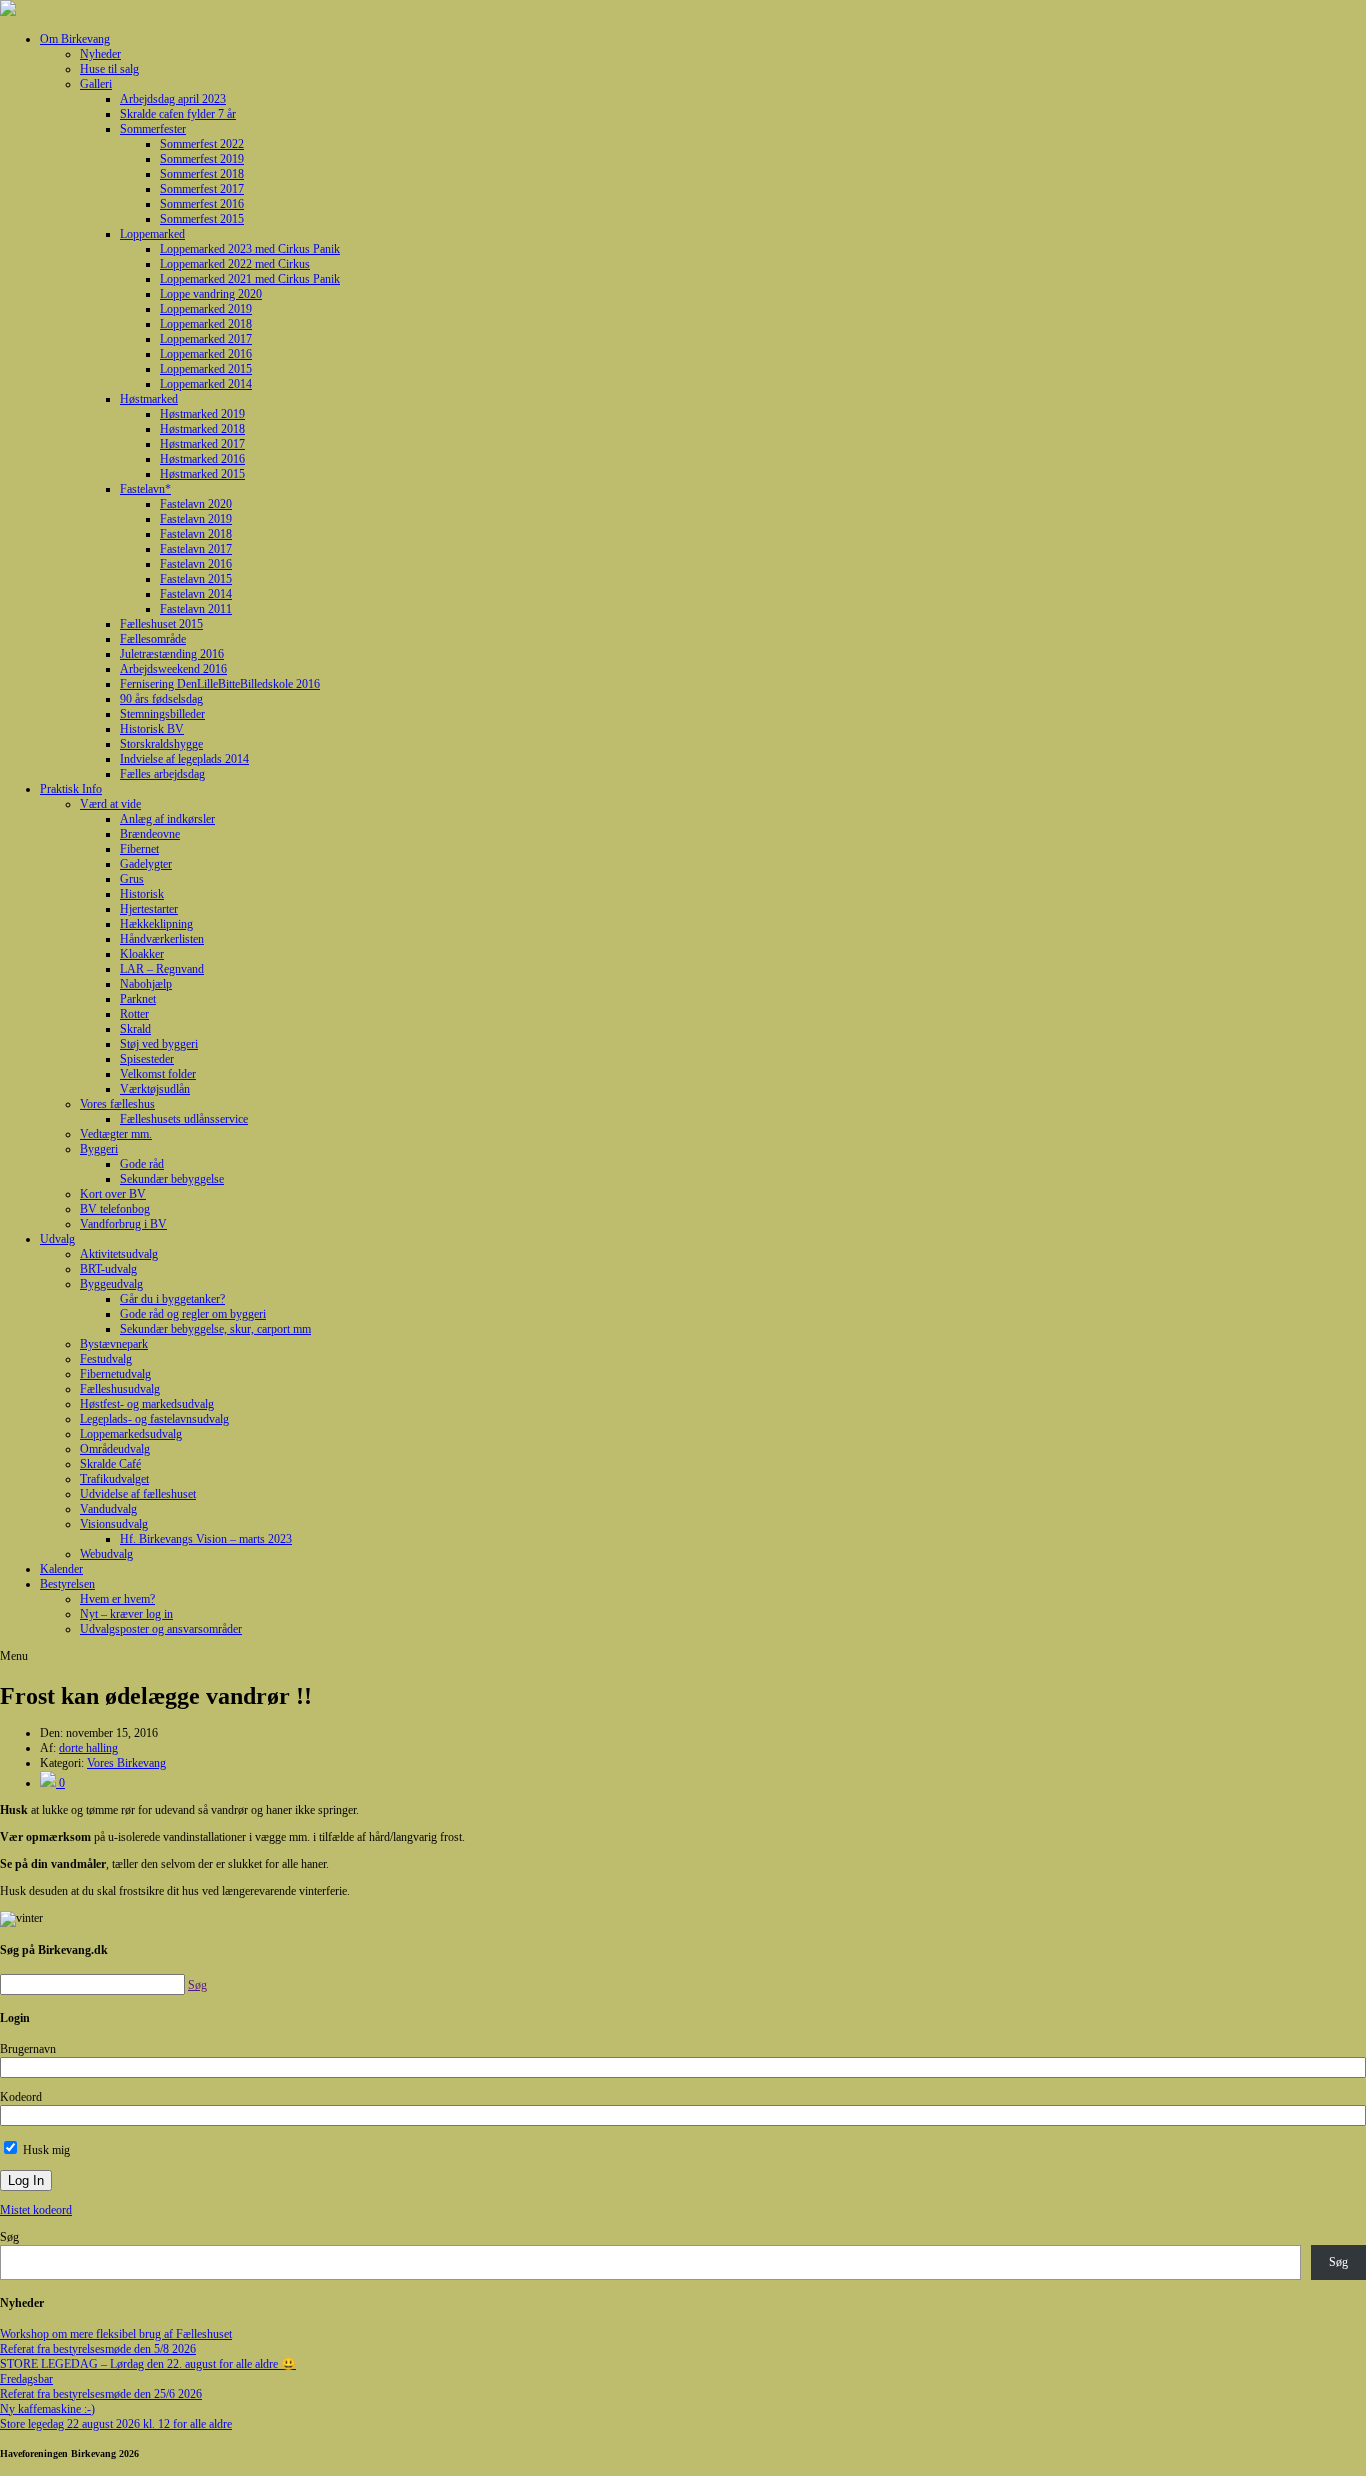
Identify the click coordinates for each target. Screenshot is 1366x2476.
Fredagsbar (26, 2379)
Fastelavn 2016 (196, 564)
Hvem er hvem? (117, 1599)
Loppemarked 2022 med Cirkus (235, 264)
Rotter (134, 1014)
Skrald (135, 1029)
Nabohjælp (146, 984)
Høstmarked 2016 (202, 459)
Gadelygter (146, 864)
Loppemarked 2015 (206, 369)
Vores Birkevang (126, 1763)
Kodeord (21, 2097)
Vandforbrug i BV (123, 1224)
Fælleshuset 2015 (161, 624)
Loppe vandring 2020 (211, 294)
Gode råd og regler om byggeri (193, 1314)
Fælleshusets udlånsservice (184, 1119)
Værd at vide (110, 804)
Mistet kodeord (36, 2210)
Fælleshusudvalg (120, 1389)
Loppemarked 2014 (206, 384)
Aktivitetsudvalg (119, 1254)
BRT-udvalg (108, 1269)
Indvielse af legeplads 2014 (184, 759)
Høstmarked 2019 (202, 414)
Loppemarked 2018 (206, 324)
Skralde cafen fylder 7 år (178, 114)
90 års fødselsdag (161, 699)
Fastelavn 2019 (196, 519)
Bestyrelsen (67, 1584)
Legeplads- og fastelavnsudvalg (154, 1419)
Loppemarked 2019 (206, 309)
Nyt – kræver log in (126, 1614)
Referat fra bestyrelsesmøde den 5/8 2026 (98, 2349)
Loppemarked (152, 234)
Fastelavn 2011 (196, 609)
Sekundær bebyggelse (172, 1179)
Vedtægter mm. (116, 1134)
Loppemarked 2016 (206, 354)
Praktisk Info (71, 789)
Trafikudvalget (114, 1479)
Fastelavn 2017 (196, 549)
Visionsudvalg (114, 1524)
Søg (9, 2237)
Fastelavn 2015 (196, 579)
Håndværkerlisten (162, 939)
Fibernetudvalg (115, 1374)
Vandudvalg (108, 1509)
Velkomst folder (158, 1074)
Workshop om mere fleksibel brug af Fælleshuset (116, 2334)
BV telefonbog (115, 1209)
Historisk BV (152, 729)
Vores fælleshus (117, 1104)
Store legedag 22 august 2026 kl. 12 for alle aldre (116, 2424)
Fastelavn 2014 (196, 594)
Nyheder (100, 54)
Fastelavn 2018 (196, 534)
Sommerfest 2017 (202, 189)
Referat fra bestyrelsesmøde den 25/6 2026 (101, 2394)
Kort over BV (113, 1194)
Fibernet (139, 849)
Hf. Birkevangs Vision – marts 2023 (206, 1539)
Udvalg (57, 1239)
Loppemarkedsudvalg (131, 1434)
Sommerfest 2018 (202, 174)
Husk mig (45, 2150)
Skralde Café (110, 1464)
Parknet (138, 999)
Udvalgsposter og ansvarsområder (161, 1629)
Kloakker (142, 954)
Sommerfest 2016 (202, 204)
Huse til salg (109, 69)
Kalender (61, 1569)
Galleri (96, 84)
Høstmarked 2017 (202, 444)
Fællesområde (153, 639)
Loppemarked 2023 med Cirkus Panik (250, 249)
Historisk (142, 894)
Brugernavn (28, 2049)
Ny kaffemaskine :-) (47, 2409)
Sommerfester (153, 129)
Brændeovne (150, 834)
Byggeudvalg (111, 1284)
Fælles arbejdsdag (162, 774)
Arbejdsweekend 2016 (173, 669)
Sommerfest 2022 (202, 144)
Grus (132, 879)
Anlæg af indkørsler (167, 819)
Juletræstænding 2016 (172, 654)
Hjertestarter (149, 909)
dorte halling (88, 1748)
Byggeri (99, 1149)
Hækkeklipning (156, 924)
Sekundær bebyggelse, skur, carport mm (215, 1329)
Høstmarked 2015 (202, 474)
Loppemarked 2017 (206, 339)
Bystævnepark (114, 1344)
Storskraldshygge (161, 744)
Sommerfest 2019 (202, 159)
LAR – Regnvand (162, 969)
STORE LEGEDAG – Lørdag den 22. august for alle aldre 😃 (148, 2364)
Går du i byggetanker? (172, 1299)
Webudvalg (106, 1554)
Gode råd (142, 1164)
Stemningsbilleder (162, 714)
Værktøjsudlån (155, 1089)
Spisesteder (147, 1059)
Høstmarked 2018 (202, 429)
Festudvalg (106, 1359)
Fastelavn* (145, 489)
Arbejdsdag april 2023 (173, 99)
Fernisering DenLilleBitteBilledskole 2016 (220, 684)
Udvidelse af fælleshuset (138, 1494)
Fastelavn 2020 (196, 504)
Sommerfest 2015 (202, 219)
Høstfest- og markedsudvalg (147, 1404)
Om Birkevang (75, 39)
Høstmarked (149, 399)
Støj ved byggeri (159, 1044)
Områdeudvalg (115, 1449)
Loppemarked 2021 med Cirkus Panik (250, 279)
